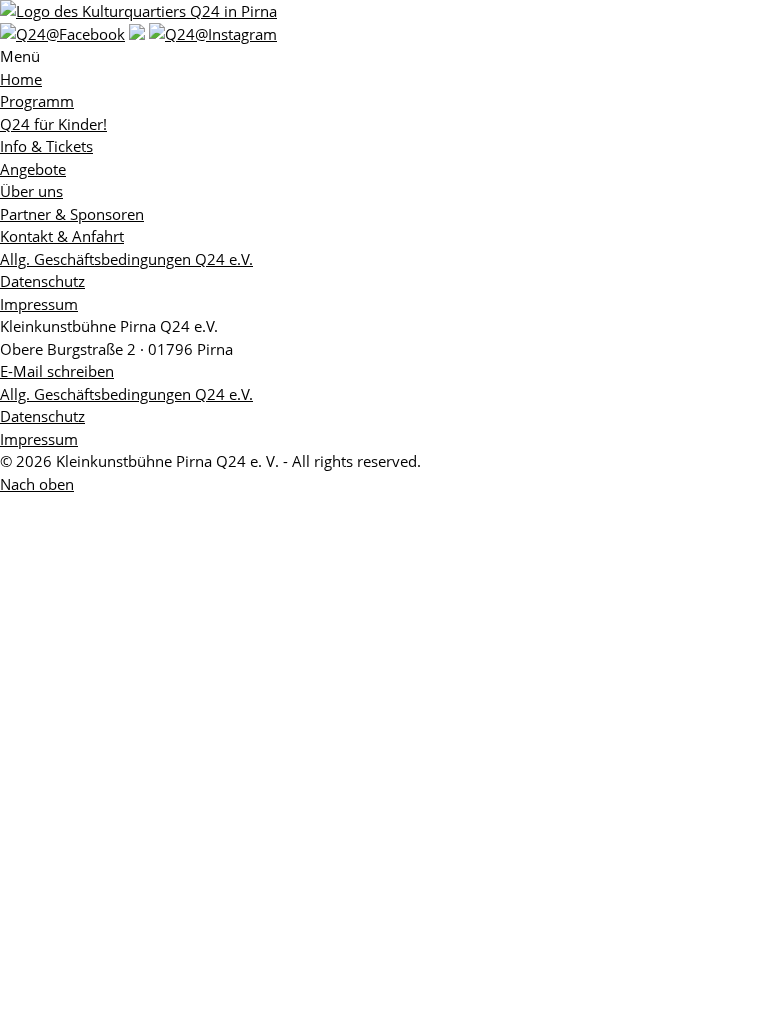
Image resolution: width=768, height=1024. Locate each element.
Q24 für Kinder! (53, 124)
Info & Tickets (46, 146)
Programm (37, 101)
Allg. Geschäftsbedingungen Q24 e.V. (126, 259)
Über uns (31, 191)
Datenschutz (42, 281)
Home (21, 79)
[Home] (138, 11)
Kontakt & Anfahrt (62, 236)
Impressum (39, 304)
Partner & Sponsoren (72, 214)
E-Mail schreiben (57, 371)
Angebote (33, 169)
